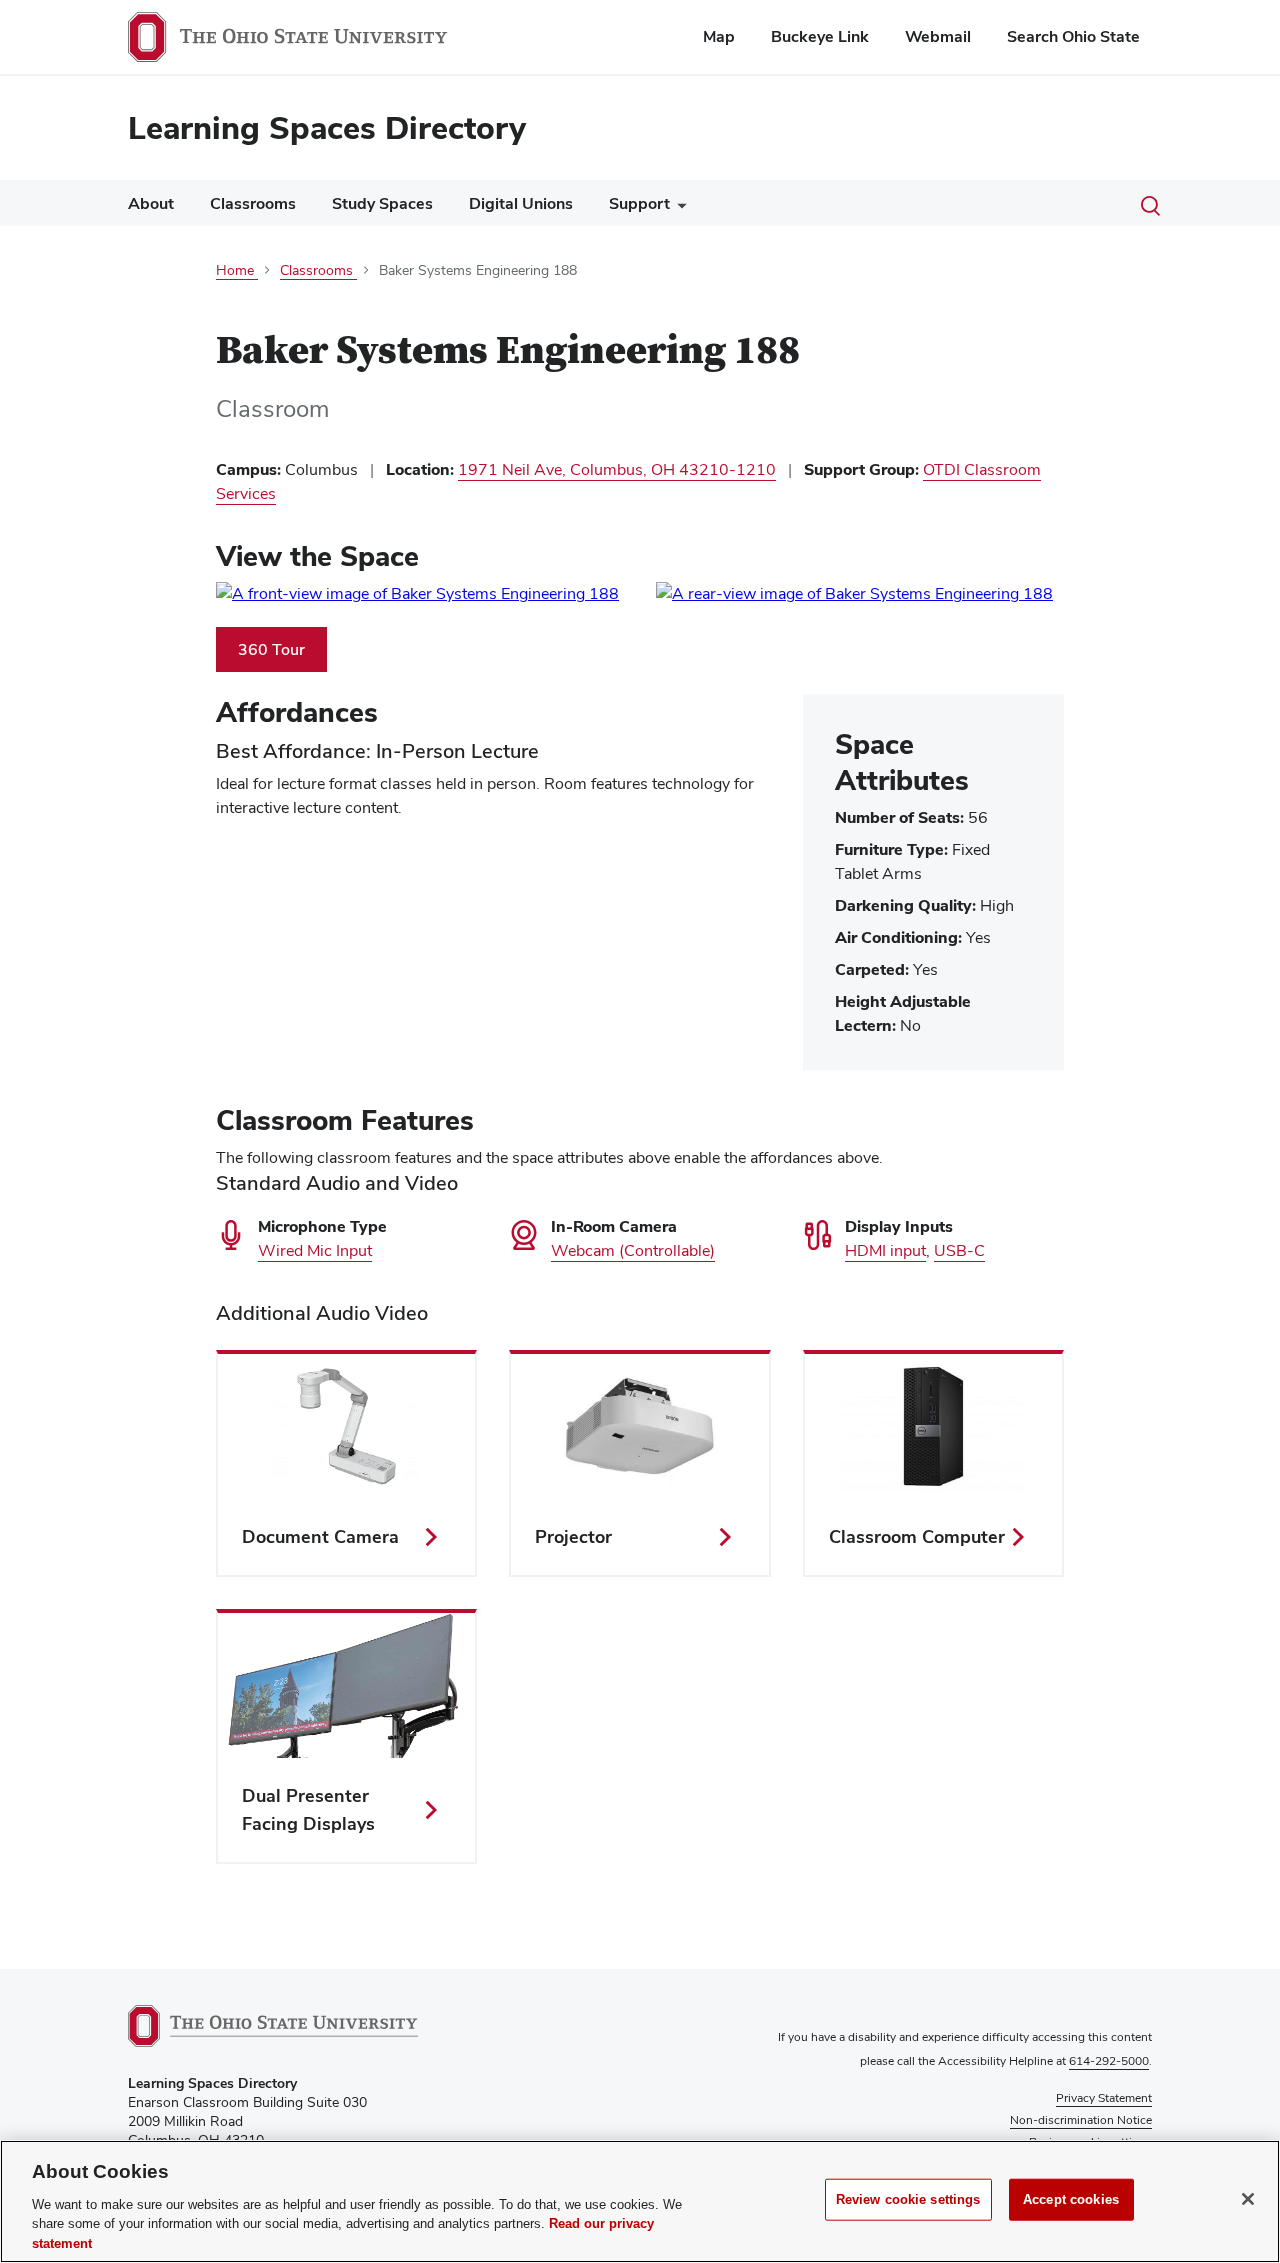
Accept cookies (1071, 2199)
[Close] (1248, 2199)
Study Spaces (382, 203)
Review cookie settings (908, 2199)
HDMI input (885, 1250)
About (151, 203)
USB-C (959, 1250)
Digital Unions (521, 203)
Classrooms (253, 203)
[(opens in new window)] (420, 594)
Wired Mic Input (315, 1250)
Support (639, 203)
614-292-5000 (1109, 2061)
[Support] (678, 208)
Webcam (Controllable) (633, 1250)
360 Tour (282, 654)
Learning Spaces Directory (327, 127)
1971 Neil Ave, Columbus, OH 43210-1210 (617, 470)
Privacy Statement (1104, 2098)
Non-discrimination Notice (1081, 2120)
